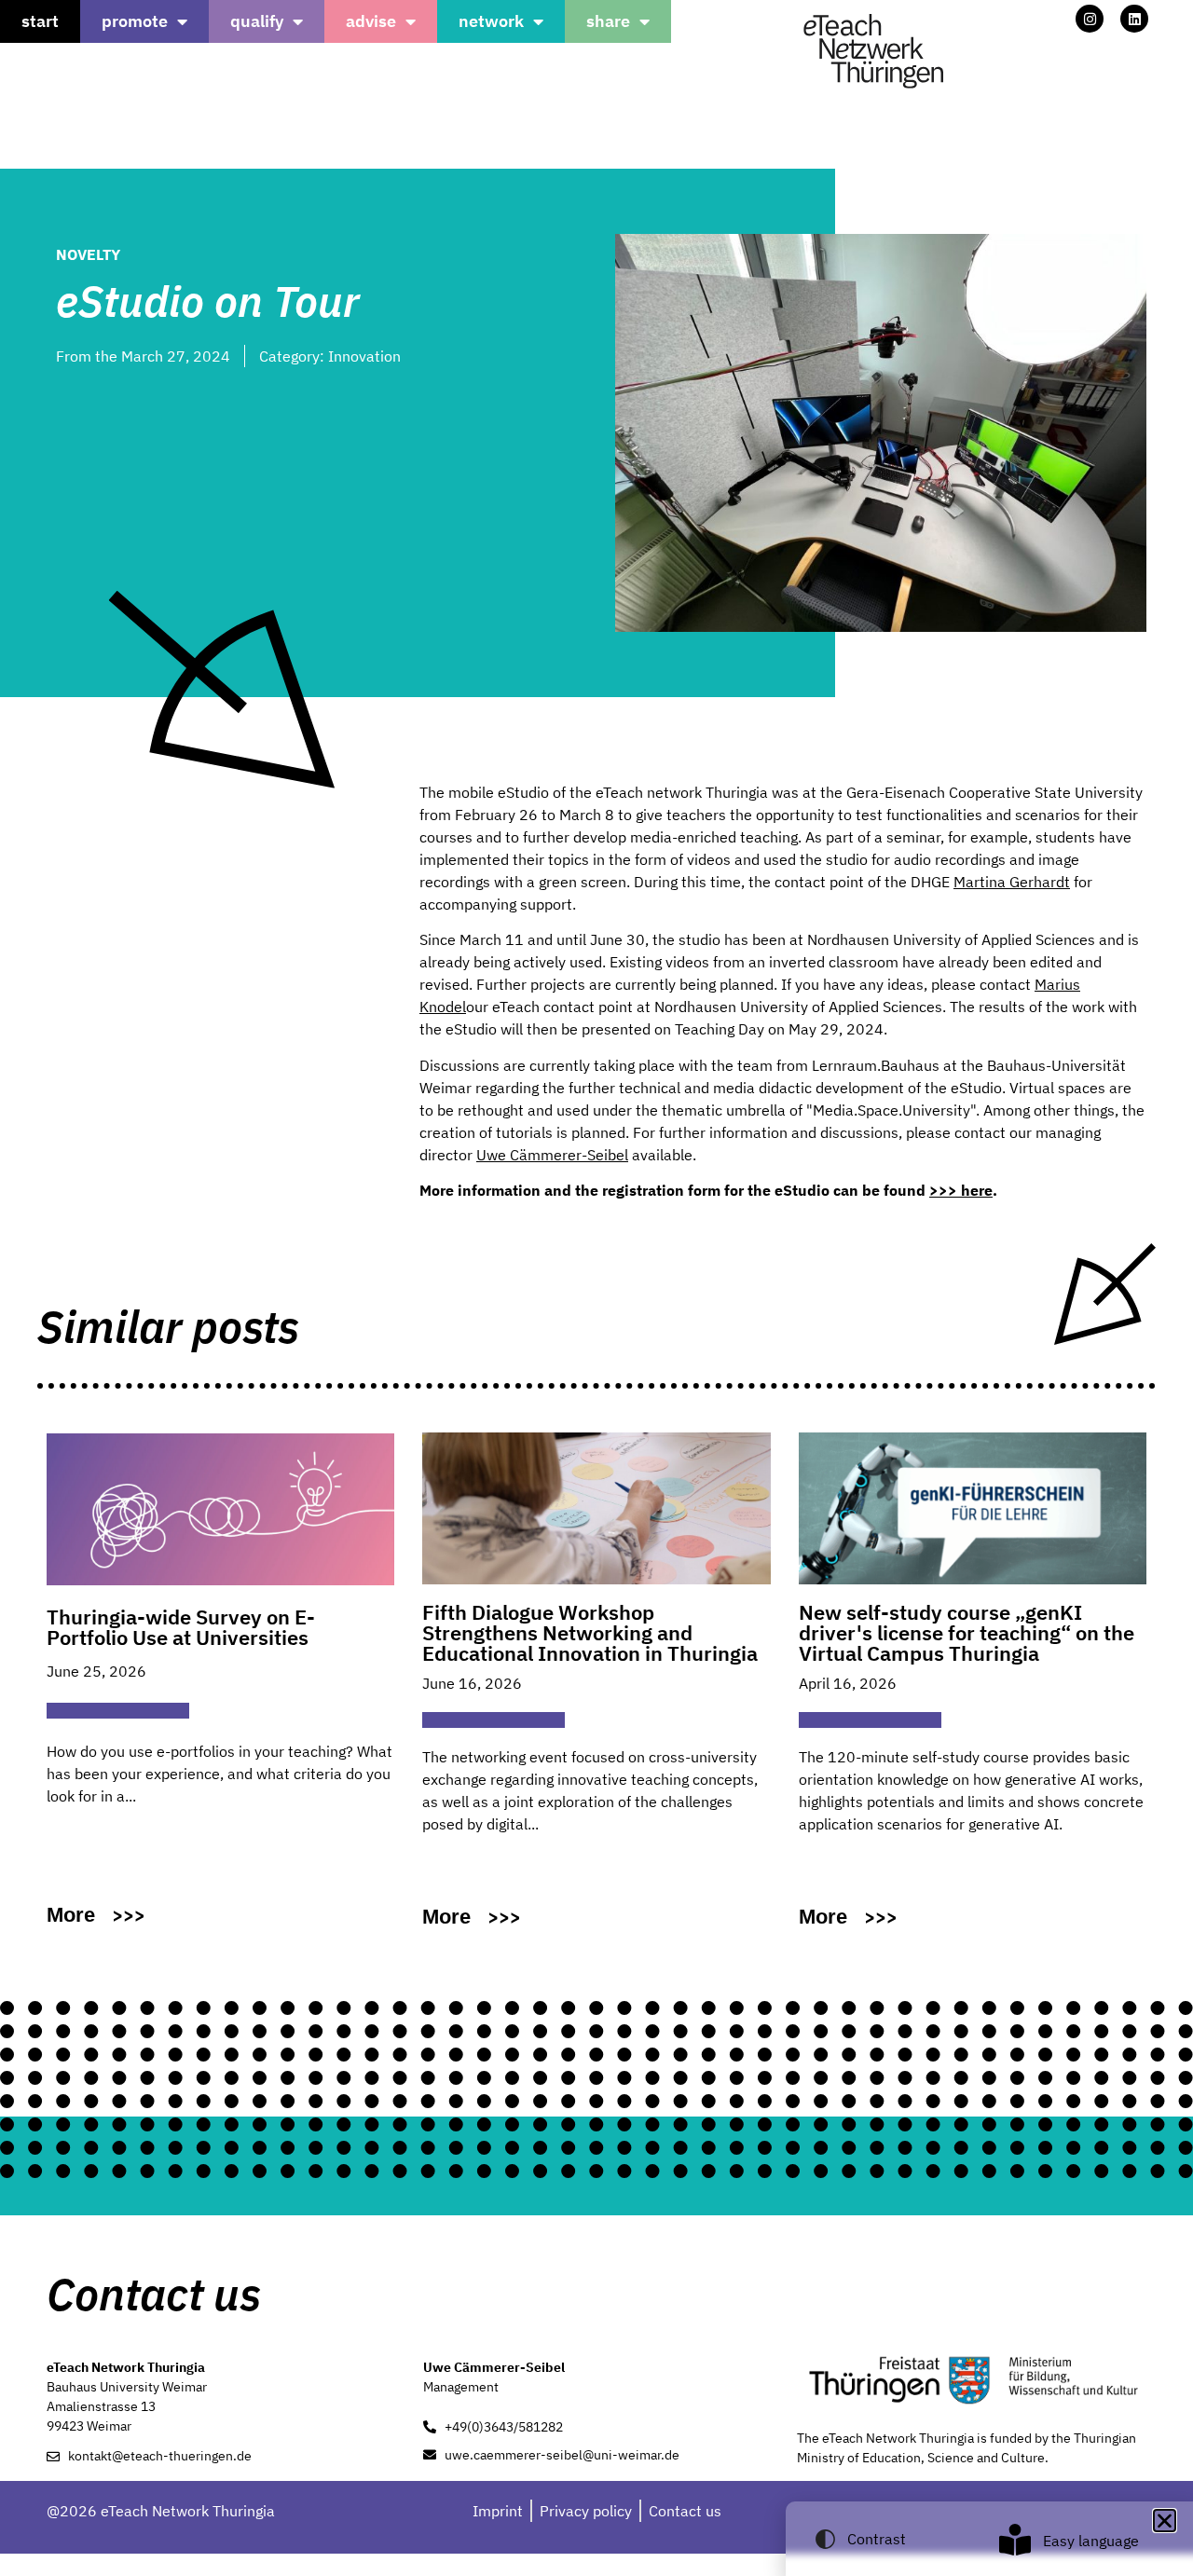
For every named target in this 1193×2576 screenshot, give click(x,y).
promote (135, 21)
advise (371, 21)
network (491, 21)
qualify (257, 21)
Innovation (364, 356)
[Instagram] (1090, 19)
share (608, 21)
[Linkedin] (1134, 19)
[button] (1165, 2521)
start (40, 21)
